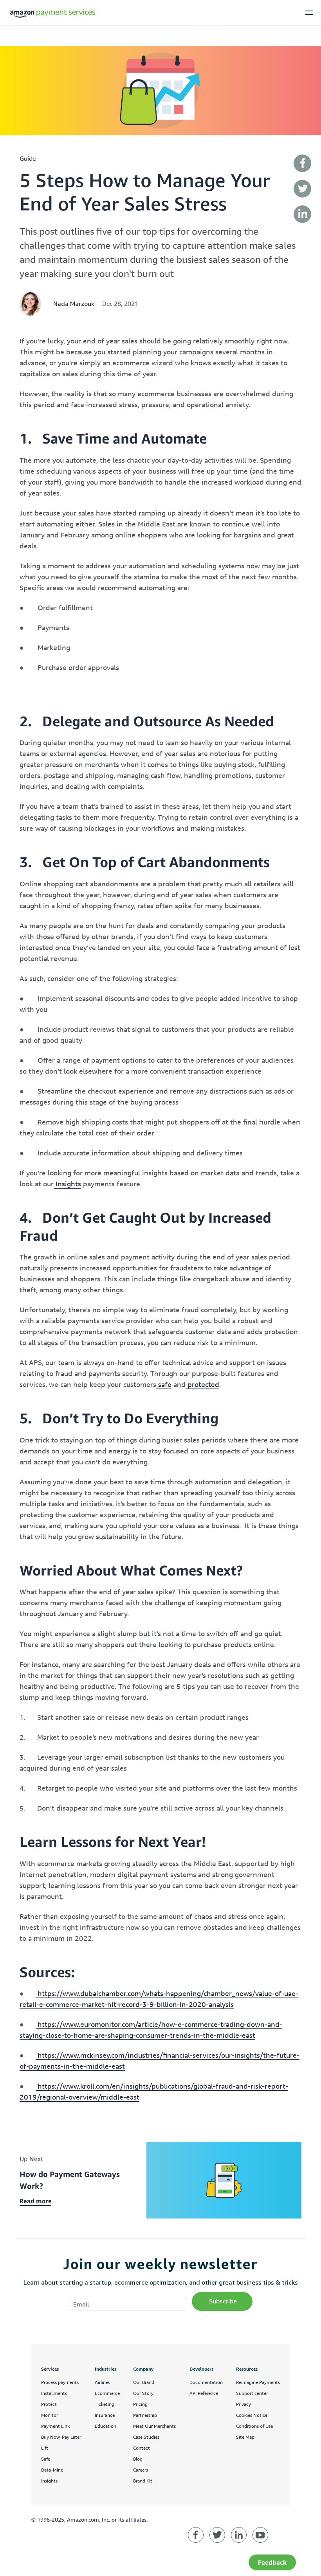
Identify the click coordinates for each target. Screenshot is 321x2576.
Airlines (102, 2382)
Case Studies (146, 2437)
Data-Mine (52, 2470)
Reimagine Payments (258, 2382)
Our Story (143, 2393)
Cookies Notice (252, 2415)
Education (105, 2426)
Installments (54, 2393)
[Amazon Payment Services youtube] (260, 2535)
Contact (142, 2448)
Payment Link (55, 2426)
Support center (252, 2393)
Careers (141, 2470)
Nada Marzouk (74, 304)
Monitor (50, 2415)
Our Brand (144, 2382)
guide (28, 158)
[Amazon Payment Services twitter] (217, 2535)
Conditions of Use (254, 2426)
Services (50, 2369)
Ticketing (105, 2404)
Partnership (145, 2415)
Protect (49, 2404)
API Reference (204, 2393)
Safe (46, 2459)
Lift (45, 2448)
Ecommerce (107, 2393)
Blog (138, 2459)
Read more (36, 2201)
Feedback (272, 2562)
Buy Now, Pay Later (61, 2437)
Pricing (140, 2404)
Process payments (60, 2382)
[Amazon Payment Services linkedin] (239, 2535)
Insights (49, 2481)
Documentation (206, 2382)
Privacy (243, 2404)
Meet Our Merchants (154, 2426)
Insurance (105, 2415)
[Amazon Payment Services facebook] (196, 2535)
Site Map (245, 2437)
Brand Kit (143, 2481)
